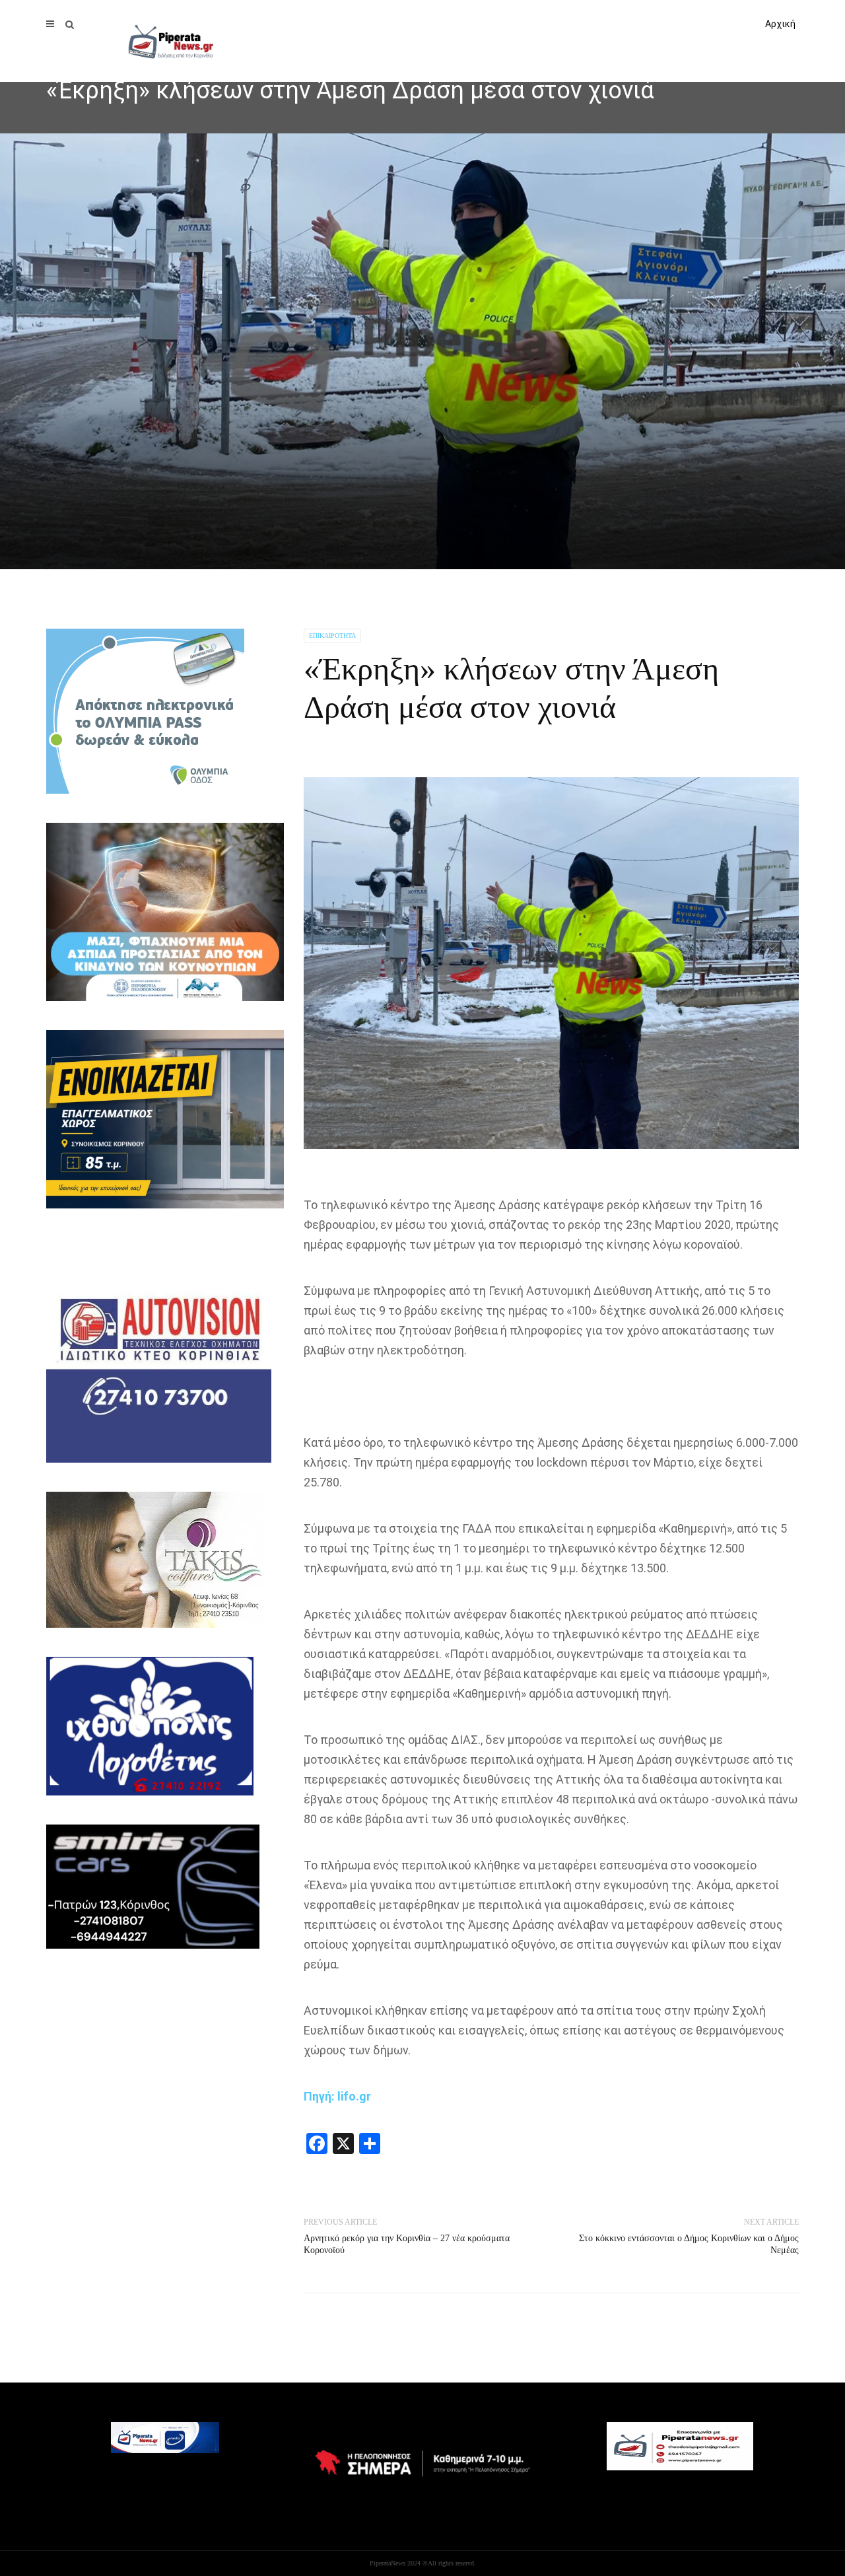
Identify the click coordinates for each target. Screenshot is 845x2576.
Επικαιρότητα (332, 636)
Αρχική (780, 24)
